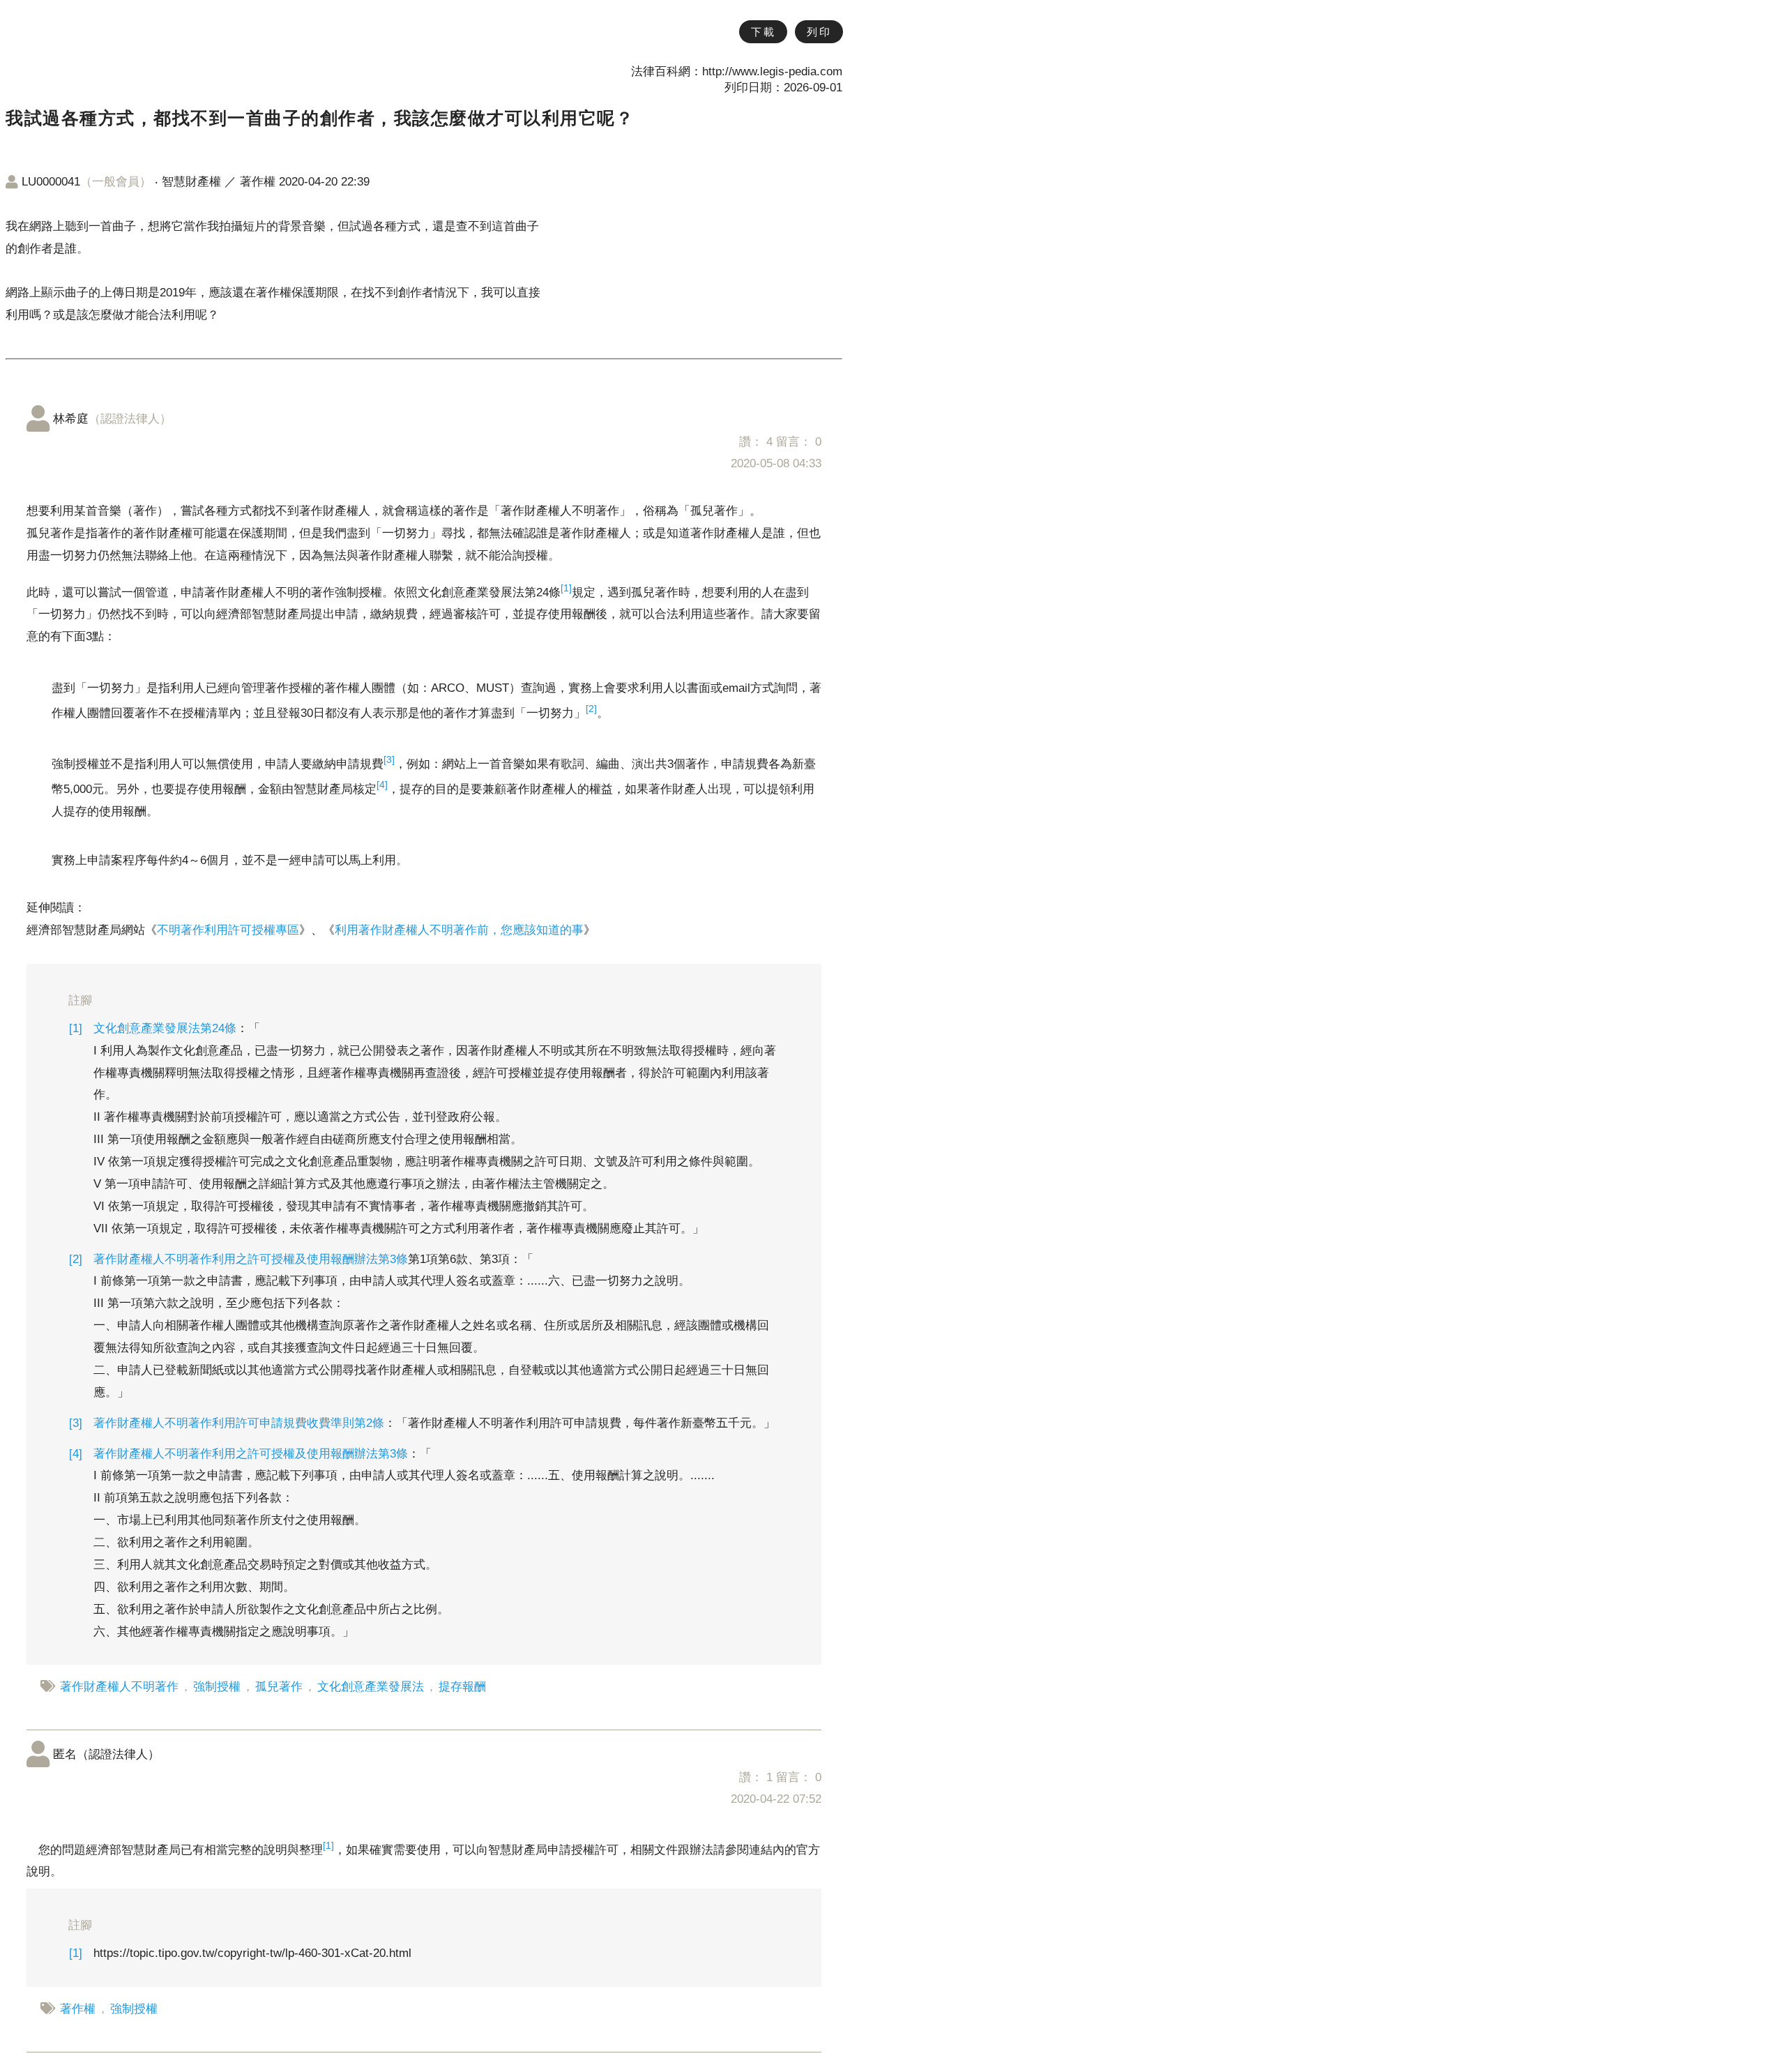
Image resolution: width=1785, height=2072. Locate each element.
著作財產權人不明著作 (119, 1687)
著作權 (258, 182)
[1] (566, 588)
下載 (763, 32)
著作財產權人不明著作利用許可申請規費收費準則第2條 (239, 1423)
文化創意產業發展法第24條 (165, 1028)
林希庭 (112, 419)
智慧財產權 (191, 182)
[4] (382, 785)
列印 (819, 32)
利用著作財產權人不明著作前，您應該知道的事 (459, 930)
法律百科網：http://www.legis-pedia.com (737, 71)
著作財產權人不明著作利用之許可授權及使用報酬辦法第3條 (251, 1259)
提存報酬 (462, 1687)
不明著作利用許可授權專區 (228, 930)
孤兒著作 (279, 1687)
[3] (389, 759)
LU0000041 (86, 182)
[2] (591, 709)
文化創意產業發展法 (371, 1687)
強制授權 (217, 1687)
